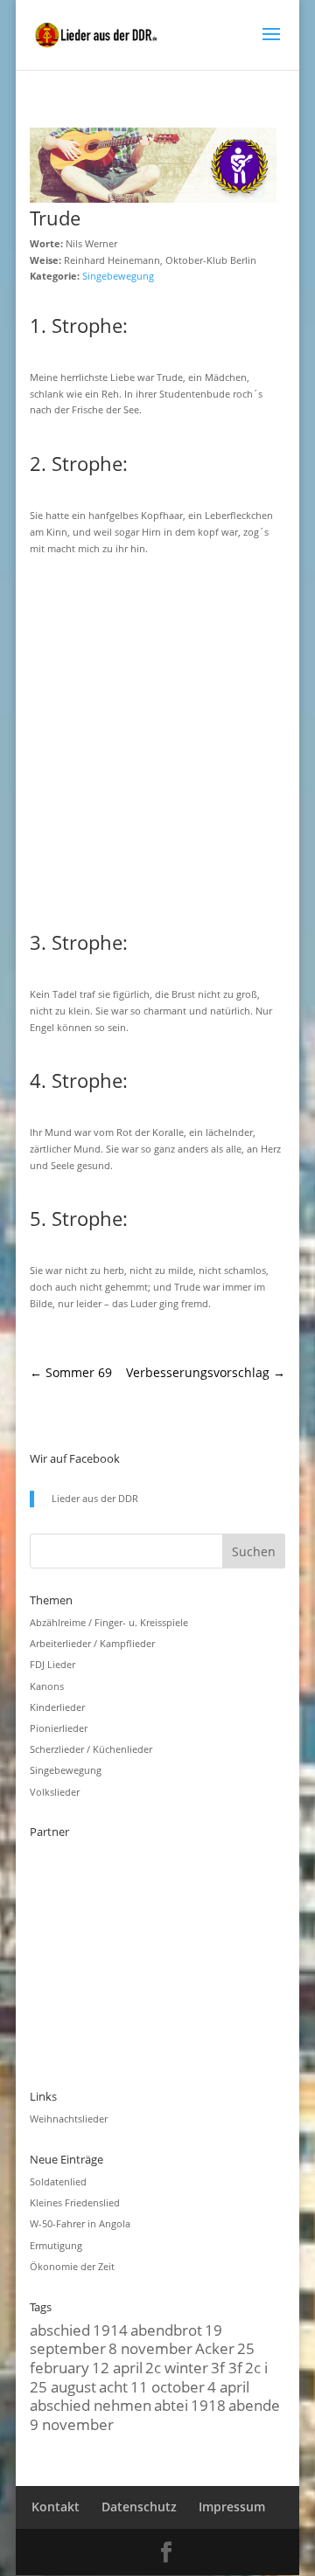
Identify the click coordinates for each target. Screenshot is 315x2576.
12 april (117, 2367)
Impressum (232, 2507)
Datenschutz (139, 2507)
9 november (72, 2424)
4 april (228, 2386)
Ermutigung (56, 2245)
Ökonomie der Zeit (72, 2266)
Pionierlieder (59, 1728)
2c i (256, 2367)
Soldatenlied (58, 2181)
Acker (215, 2348)
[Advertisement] (157, 740)
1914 (110, 2330)
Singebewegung (118, 276)
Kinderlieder (57, 1707)
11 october (168, 2386)
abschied (60, 2330)
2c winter (177, 2367)
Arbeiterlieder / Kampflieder (92, 1643)
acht (113, 2386)
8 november (150, 2348)
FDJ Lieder (52, 1664)
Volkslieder (55, 1792)
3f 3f (227, 2367)
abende (254, 2405)
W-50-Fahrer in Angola (80, 2223)
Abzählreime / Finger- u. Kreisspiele (109, 1622)
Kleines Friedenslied (75, 2202)
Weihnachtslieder (69, 2119)
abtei (171, 2405)
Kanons (47, 1686)
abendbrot (166, 2330)
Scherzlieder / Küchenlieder (91, 1749)
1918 (208, 2405)
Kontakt (56, 2507)
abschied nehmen (91, 2405)
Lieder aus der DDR (95, 1498)
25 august (63, 2386)
